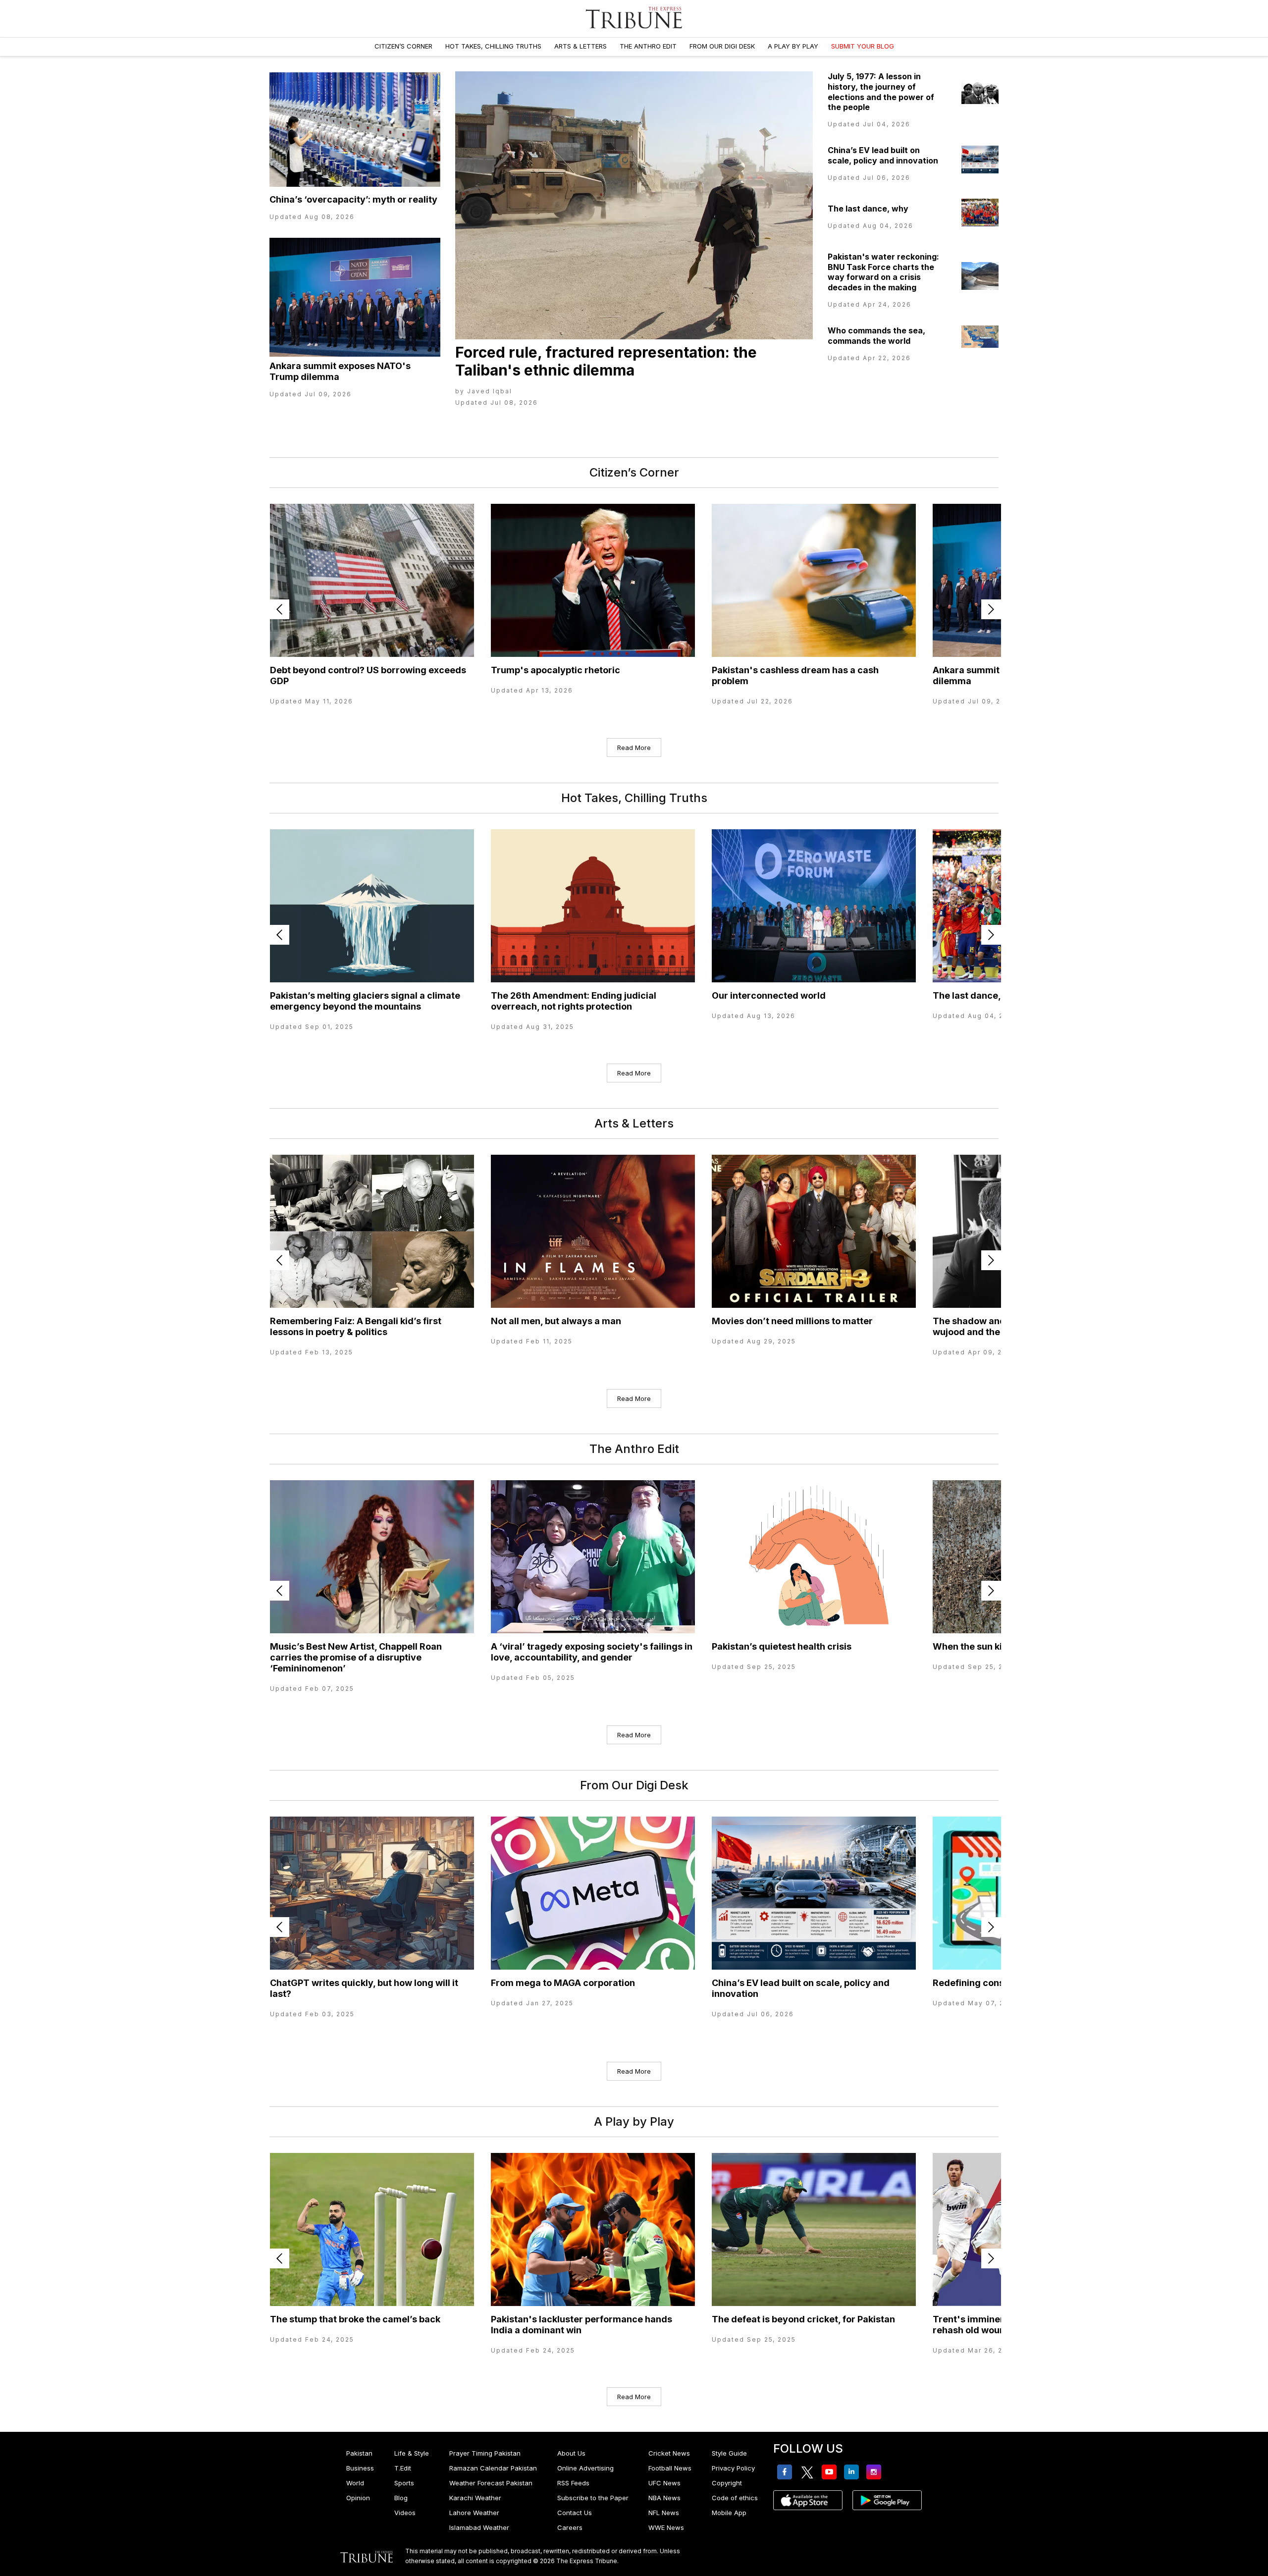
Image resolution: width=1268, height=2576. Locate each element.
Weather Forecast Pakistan (491, 2483)
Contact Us (575, 2513)
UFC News (664, 2483)
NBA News (664, 2498)
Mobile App (729, 2513)
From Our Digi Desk (722, 46)
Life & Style (412, 2453)
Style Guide (729, 2453)
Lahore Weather (474, 2513)
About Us (571, 2453)
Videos (405, 2513)
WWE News (666, 2527)
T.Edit (403, 2468)
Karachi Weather (475, 2498)
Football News (670, 2468)
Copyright (727, 2483)
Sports (404, 2483)
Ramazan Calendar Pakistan (493, 2468)
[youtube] (831, 2472)
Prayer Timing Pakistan (485, 2453)
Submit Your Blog (863, 46)
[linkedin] (853, 2472)
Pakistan (359, 2453)
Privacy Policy (733, 2468)
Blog (401, 2498)
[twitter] (809, 2472)
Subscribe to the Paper (593, 2498)
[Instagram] (875, 2472)
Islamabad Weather (479, 2527)
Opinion (358, 2498)
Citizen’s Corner (403, 46)
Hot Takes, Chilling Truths (493, 46)
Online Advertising (585, 2468)
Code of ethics (735, 2498)
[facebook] (786, 2472)
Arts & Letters (581, 46)
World (355, 2483)
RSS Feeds (573, 2483)
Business (360, 2468)
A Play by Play (793, 46)
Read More (634, 748)
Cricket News (669, 2453)
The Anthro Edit (648, 46)
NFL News (664, 2513)
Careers (570, 2527)
